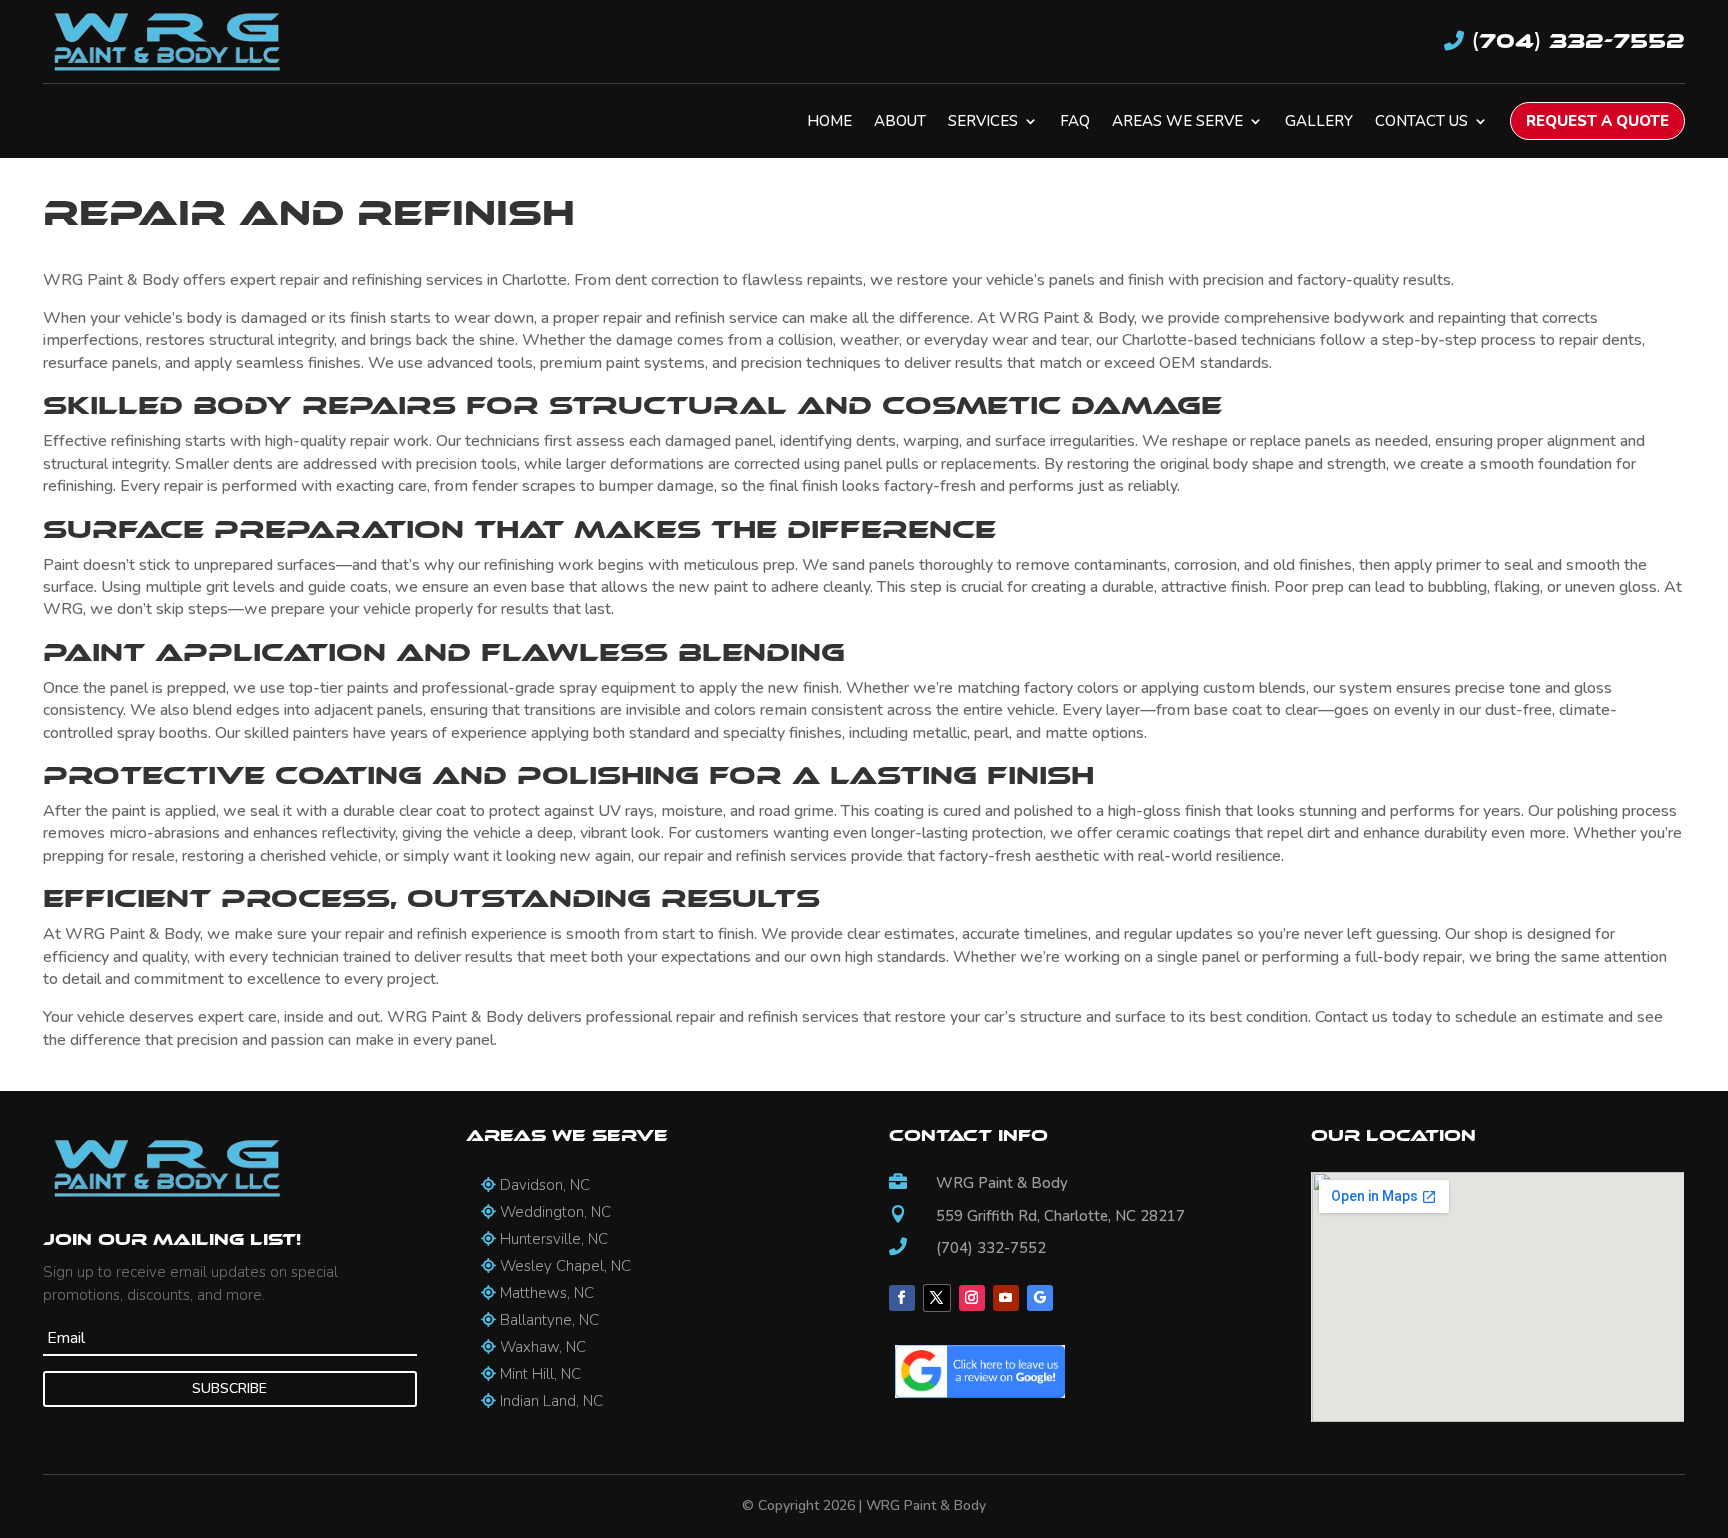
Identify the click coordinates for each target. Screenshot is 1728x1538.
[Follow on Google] (1040, 1298)
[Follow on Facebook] (902, 1298)
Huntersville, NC (552, 1239)
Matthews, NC (545, 1293)
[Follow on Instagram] (972, 1298)
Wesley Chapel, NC (563, 1266)
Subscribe (229, 1388)
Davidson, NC (543, 1185)
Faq (1075, 122)
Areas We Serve (1177, 122)
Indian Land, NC (549, 1401)
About (900, 122)
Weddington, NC (553, 1212)
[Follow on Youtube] (1006, 1298)
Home (829, 122)
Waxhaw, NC (541, 1347)
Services (983, 122)
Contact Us (1421, 122)
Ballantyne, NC (547, 1320)
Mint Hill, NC (538, 1374)
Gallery (1319, 122)
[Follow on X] (937, 1298)
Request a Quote (1597, 121)
